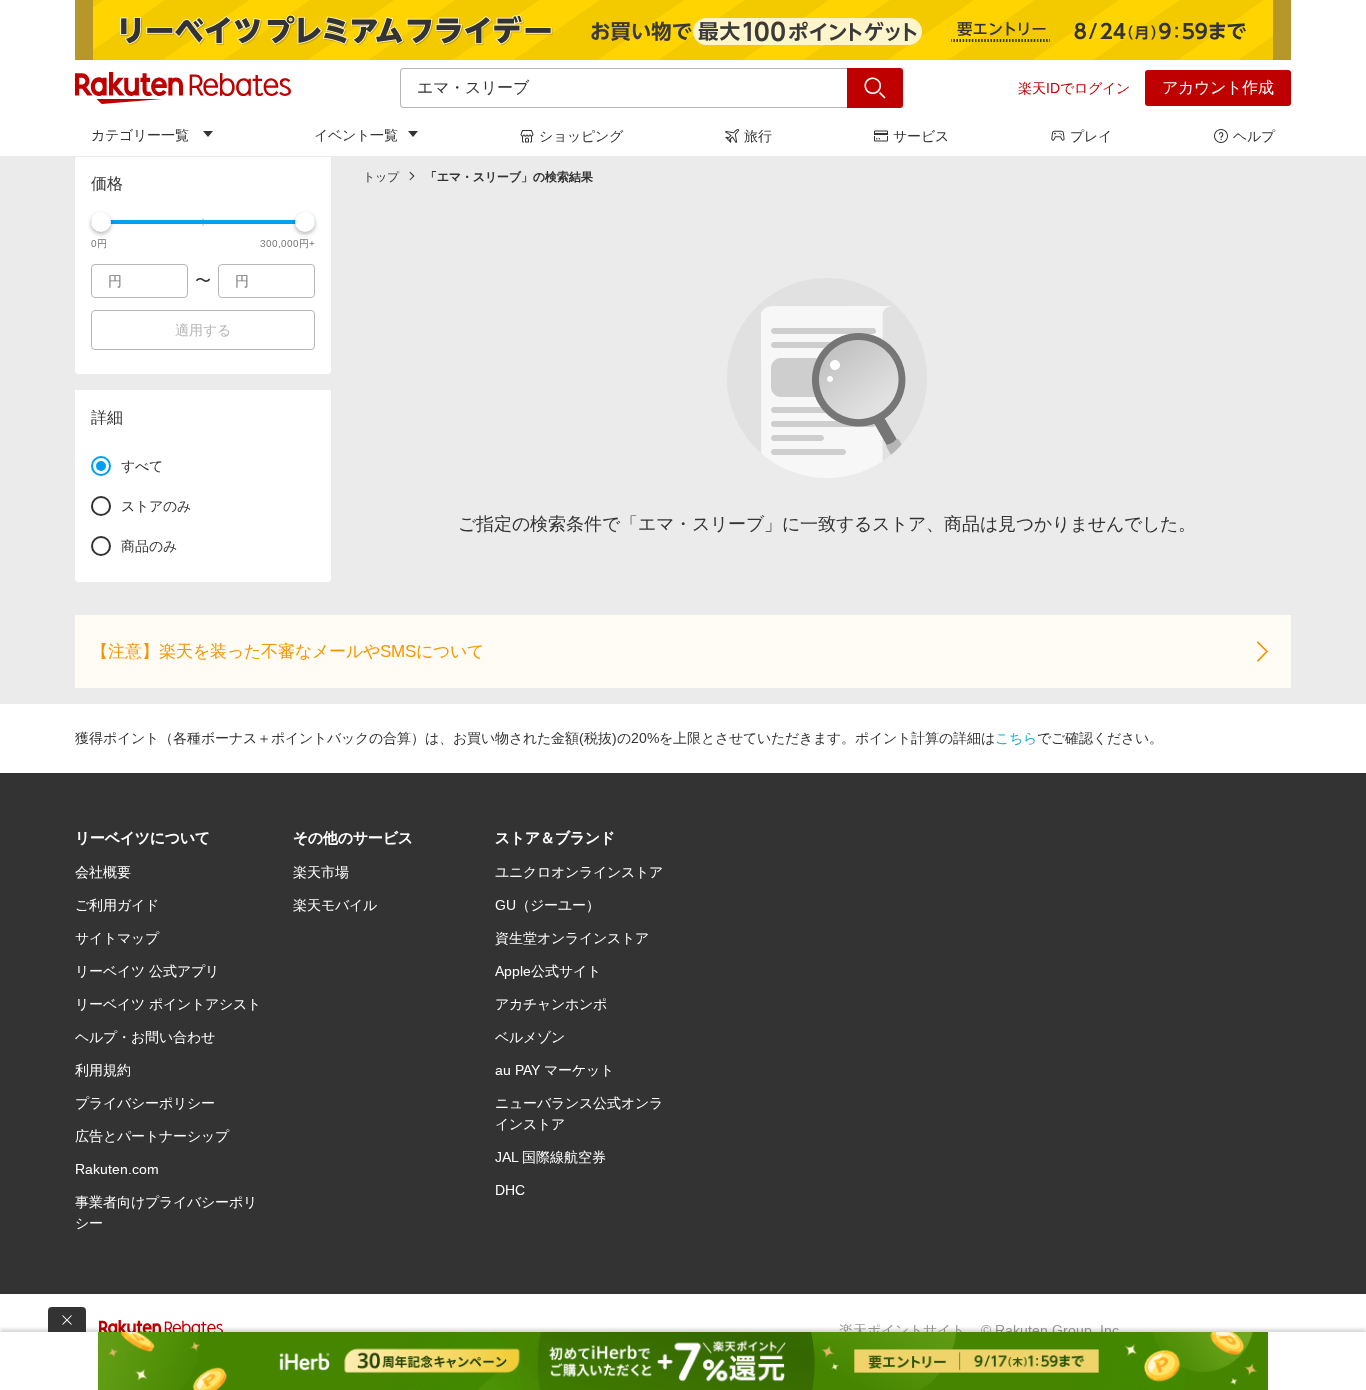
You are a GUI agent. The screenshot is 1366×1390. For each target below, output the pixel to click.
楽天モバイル (335, 905)
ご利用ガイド (117, 905)
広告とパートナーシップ (152, 1136)
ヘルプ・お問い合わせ (145, 1037)
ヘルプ (1254, 136)
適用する (203, 330)
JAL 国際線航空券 (550, 1157)
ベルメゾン (530, 1037)
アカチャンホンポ (551, 1004)
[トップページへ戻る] (183, 88)
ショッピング (581, 136)
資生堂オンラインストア (572, 938)
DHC (510, 1190)
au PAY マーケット (554, 1070)
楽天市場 (321, 872)
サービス (921, 136)
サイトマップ (117, 938)
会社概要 (103, 872)
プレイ (1091, 136)
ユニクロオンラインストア (579, 872)
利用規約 (103, 1070)
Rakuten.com (117, 1169)
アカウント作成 (1218, 87)
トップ (381, 177)
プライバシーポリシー (145, 1103)
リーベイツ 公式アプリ (147, 971)
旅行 (758, 136)
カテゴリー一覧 (140, 135)
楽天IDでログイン (1074, 88)
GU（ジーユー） (547, 905)
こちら (1016, 738)
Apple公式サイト (548, 971)
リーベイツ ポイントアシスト (168, 1004)
